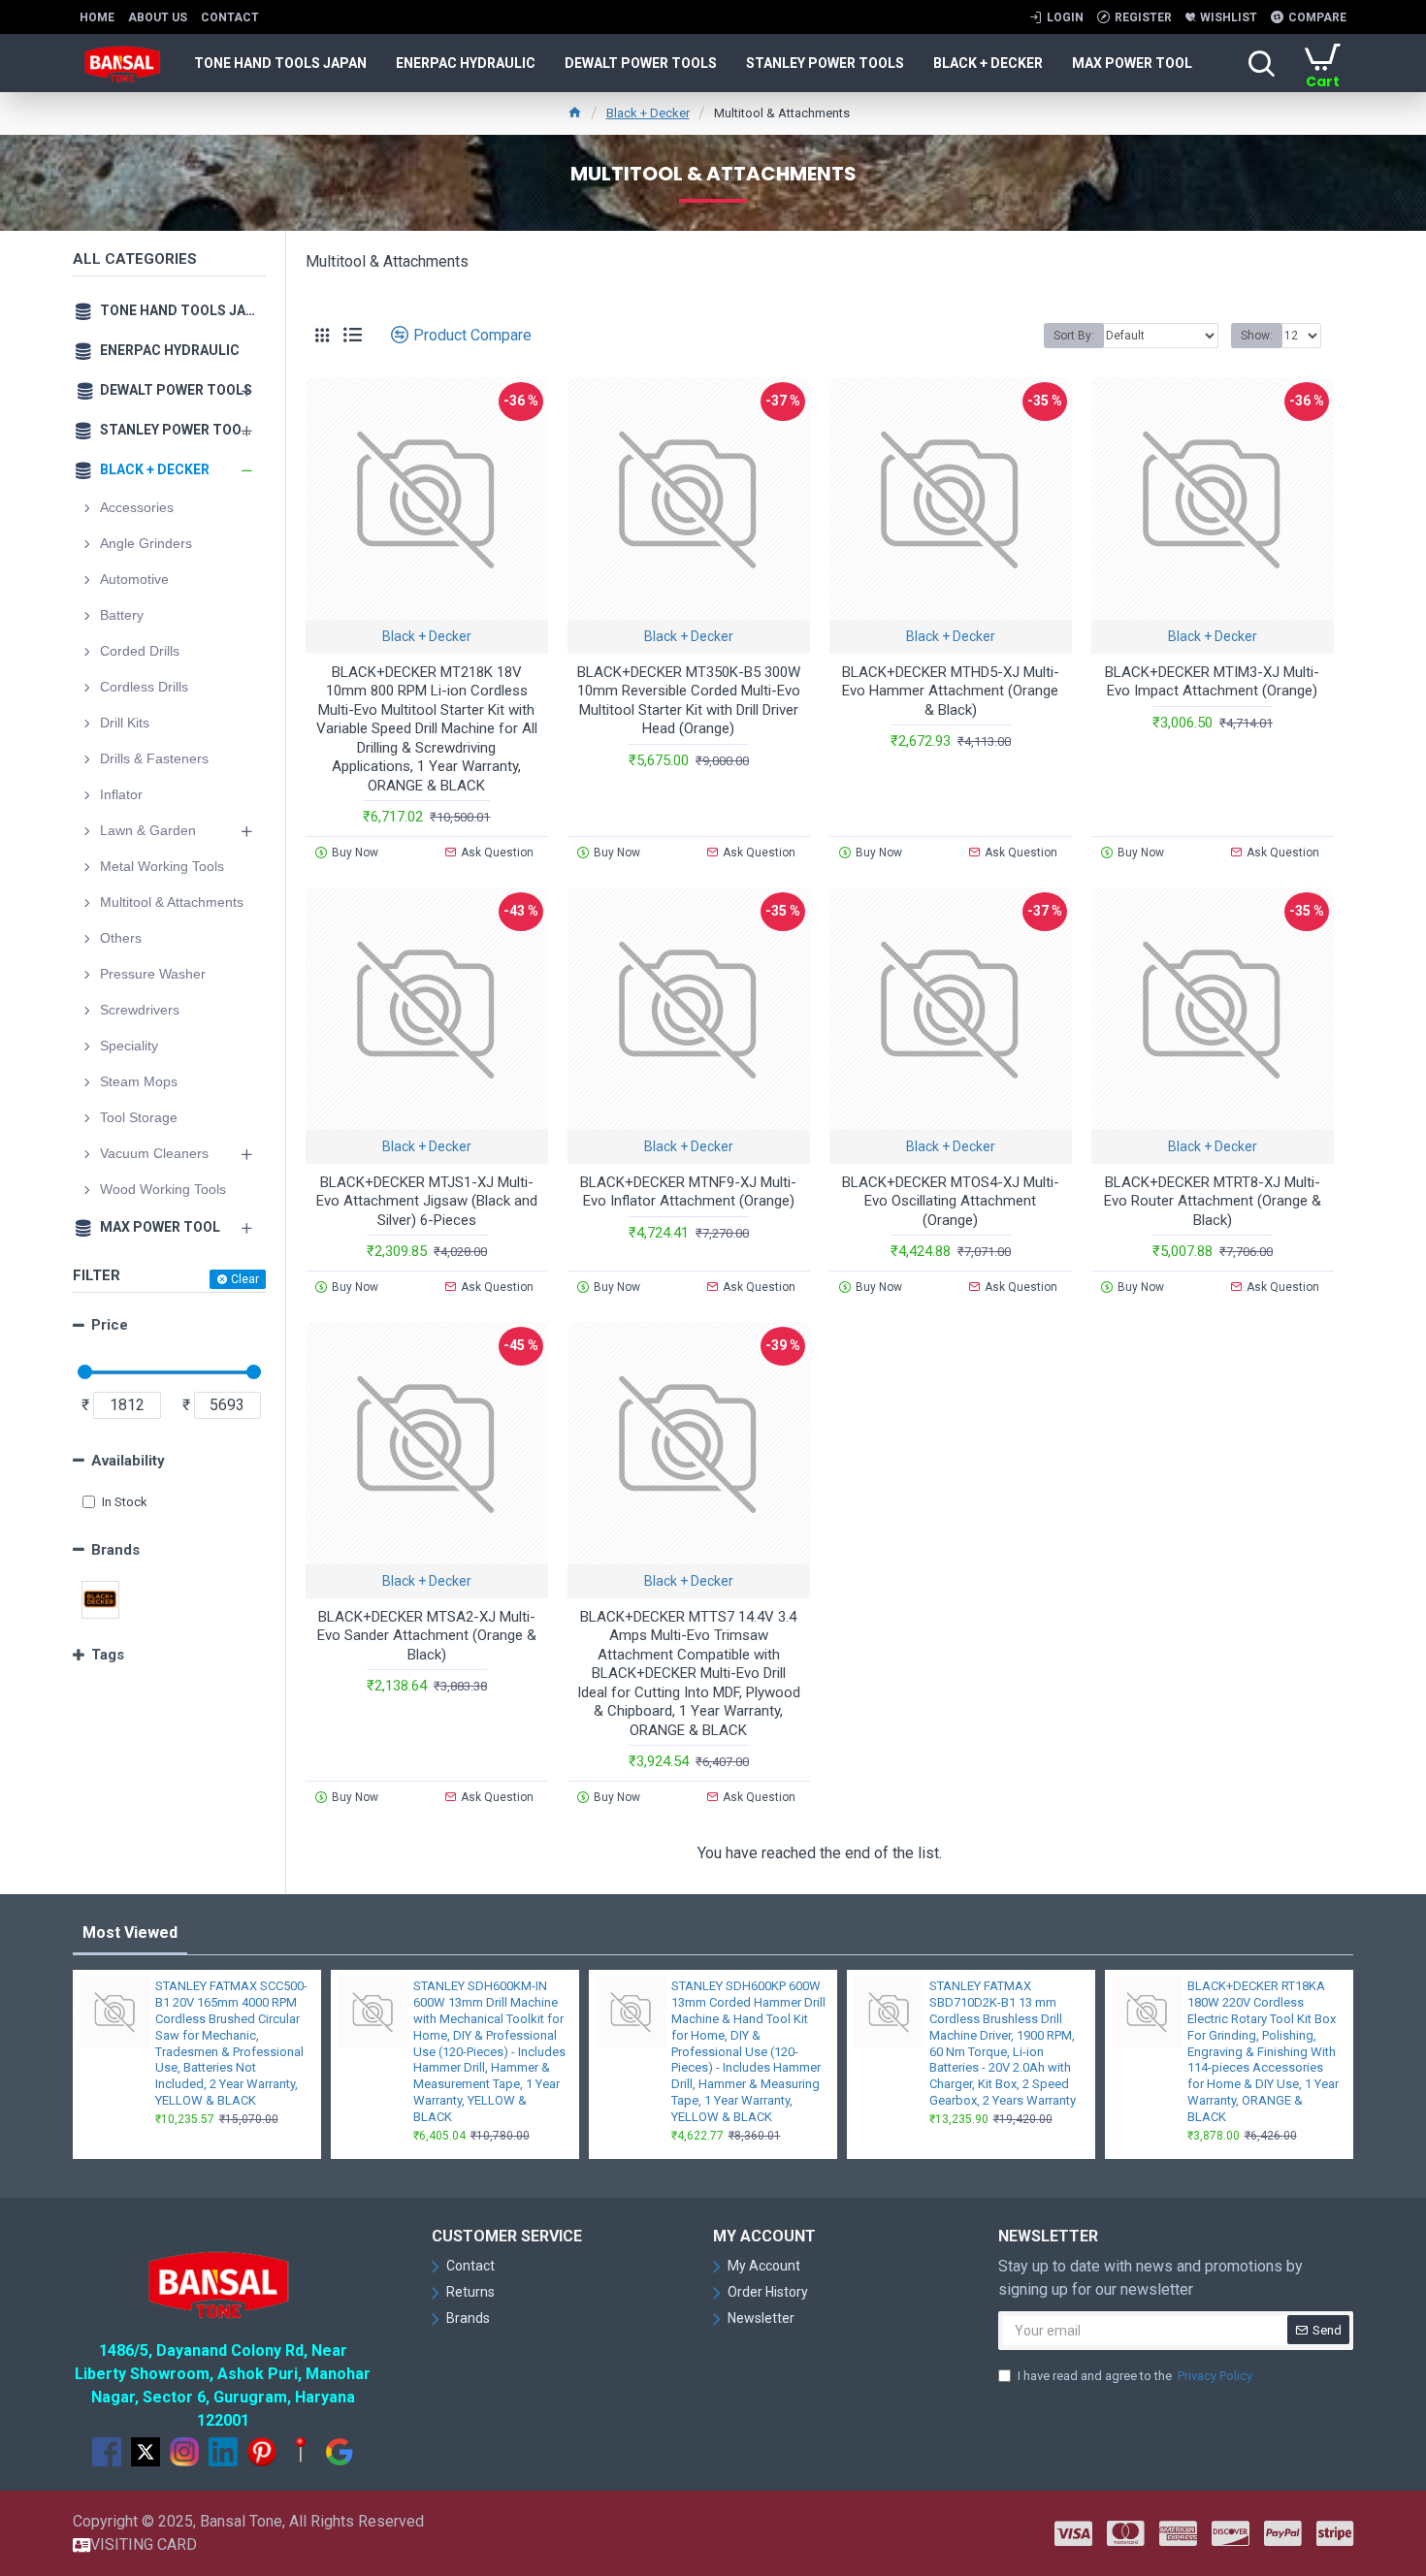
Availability (128, 1461)
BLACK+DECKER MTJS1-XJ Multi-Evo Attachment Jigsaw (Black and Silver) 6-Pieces (427, 1201)
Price (110, 1325)
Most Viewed (130, 1932)
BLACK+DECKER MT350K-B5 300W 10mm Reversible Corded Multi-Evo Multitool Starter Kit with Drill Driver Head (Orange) (689, 701)
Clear (245, 1279)
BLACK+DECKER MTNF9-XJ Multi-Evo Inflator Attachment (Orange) (688, 1192)
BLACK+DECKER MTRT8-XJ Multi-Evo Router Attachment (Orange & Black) (1213, 1201)
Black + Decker (648, 113)
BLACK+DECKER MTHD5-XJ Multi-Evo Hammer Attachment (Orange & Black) (951, 691)
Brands (115, 1550)
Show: (1257, 336)
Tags (108, 1655)
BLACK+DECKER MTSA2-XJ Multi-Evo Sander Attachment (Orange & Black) (427, 1636)
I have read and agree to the (1135, 2376)
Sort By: (1074, 336)
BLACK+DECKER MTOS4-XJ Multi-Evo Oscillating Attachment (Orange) (951, 1201)
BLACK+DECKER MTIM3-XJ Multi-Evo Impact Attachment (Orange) (1212, 682)
